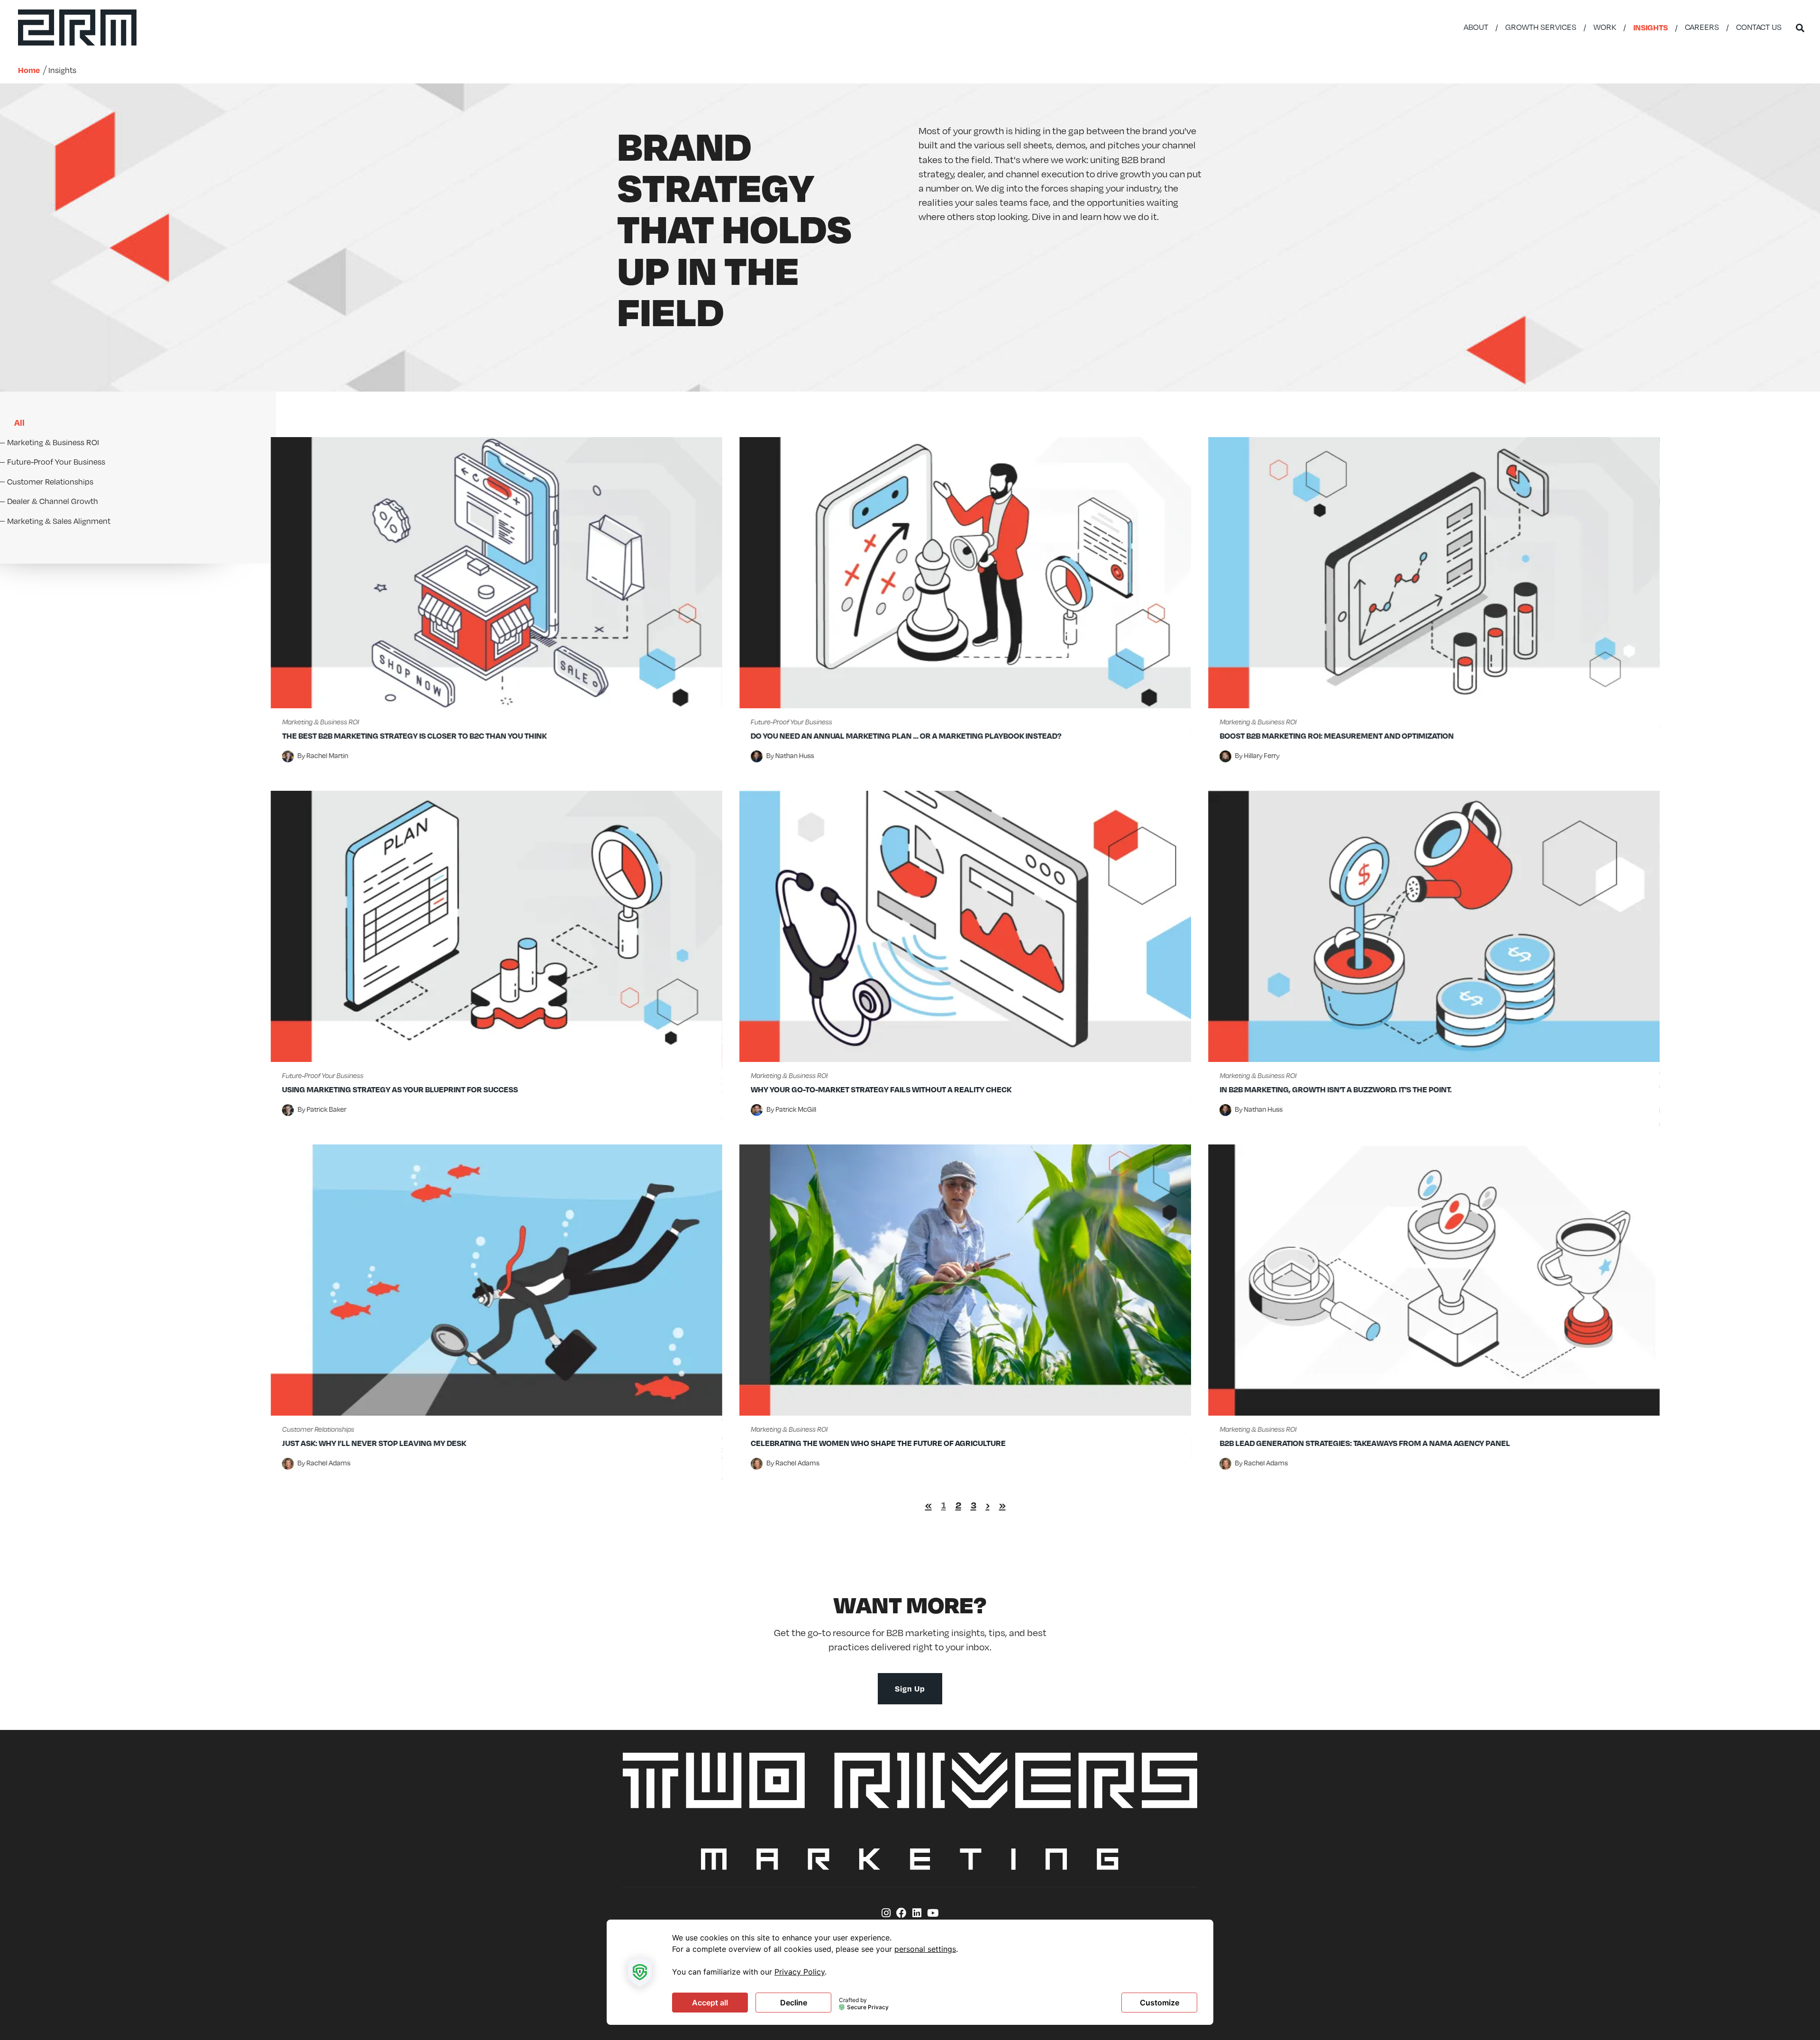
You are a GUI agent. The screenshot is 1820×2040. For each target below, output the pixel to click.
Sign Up (910, 1688)
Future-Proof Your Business (792, 722)
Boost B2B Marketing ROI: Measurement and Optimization (1337, 736)
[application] (910, 1972)
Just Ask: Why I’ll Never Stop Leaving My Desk (374, 1443)
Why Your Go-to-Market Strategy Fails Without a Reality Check (881, 1089)
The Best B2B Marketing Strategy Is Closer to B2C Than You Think (414, 736)
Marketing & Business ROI (320, 722)
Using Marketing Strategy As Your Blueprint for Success (400, 1089)
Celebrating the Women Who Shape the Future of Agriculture (878, 1443)
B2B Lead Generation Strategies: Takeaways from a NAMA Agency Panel (1365, 1443)
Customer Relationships (318, 1429)
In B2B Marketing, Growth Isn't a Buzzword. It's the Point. (1336, 1089)
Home (29, 70)
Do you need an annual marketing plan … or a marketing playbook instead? (906, 736)
